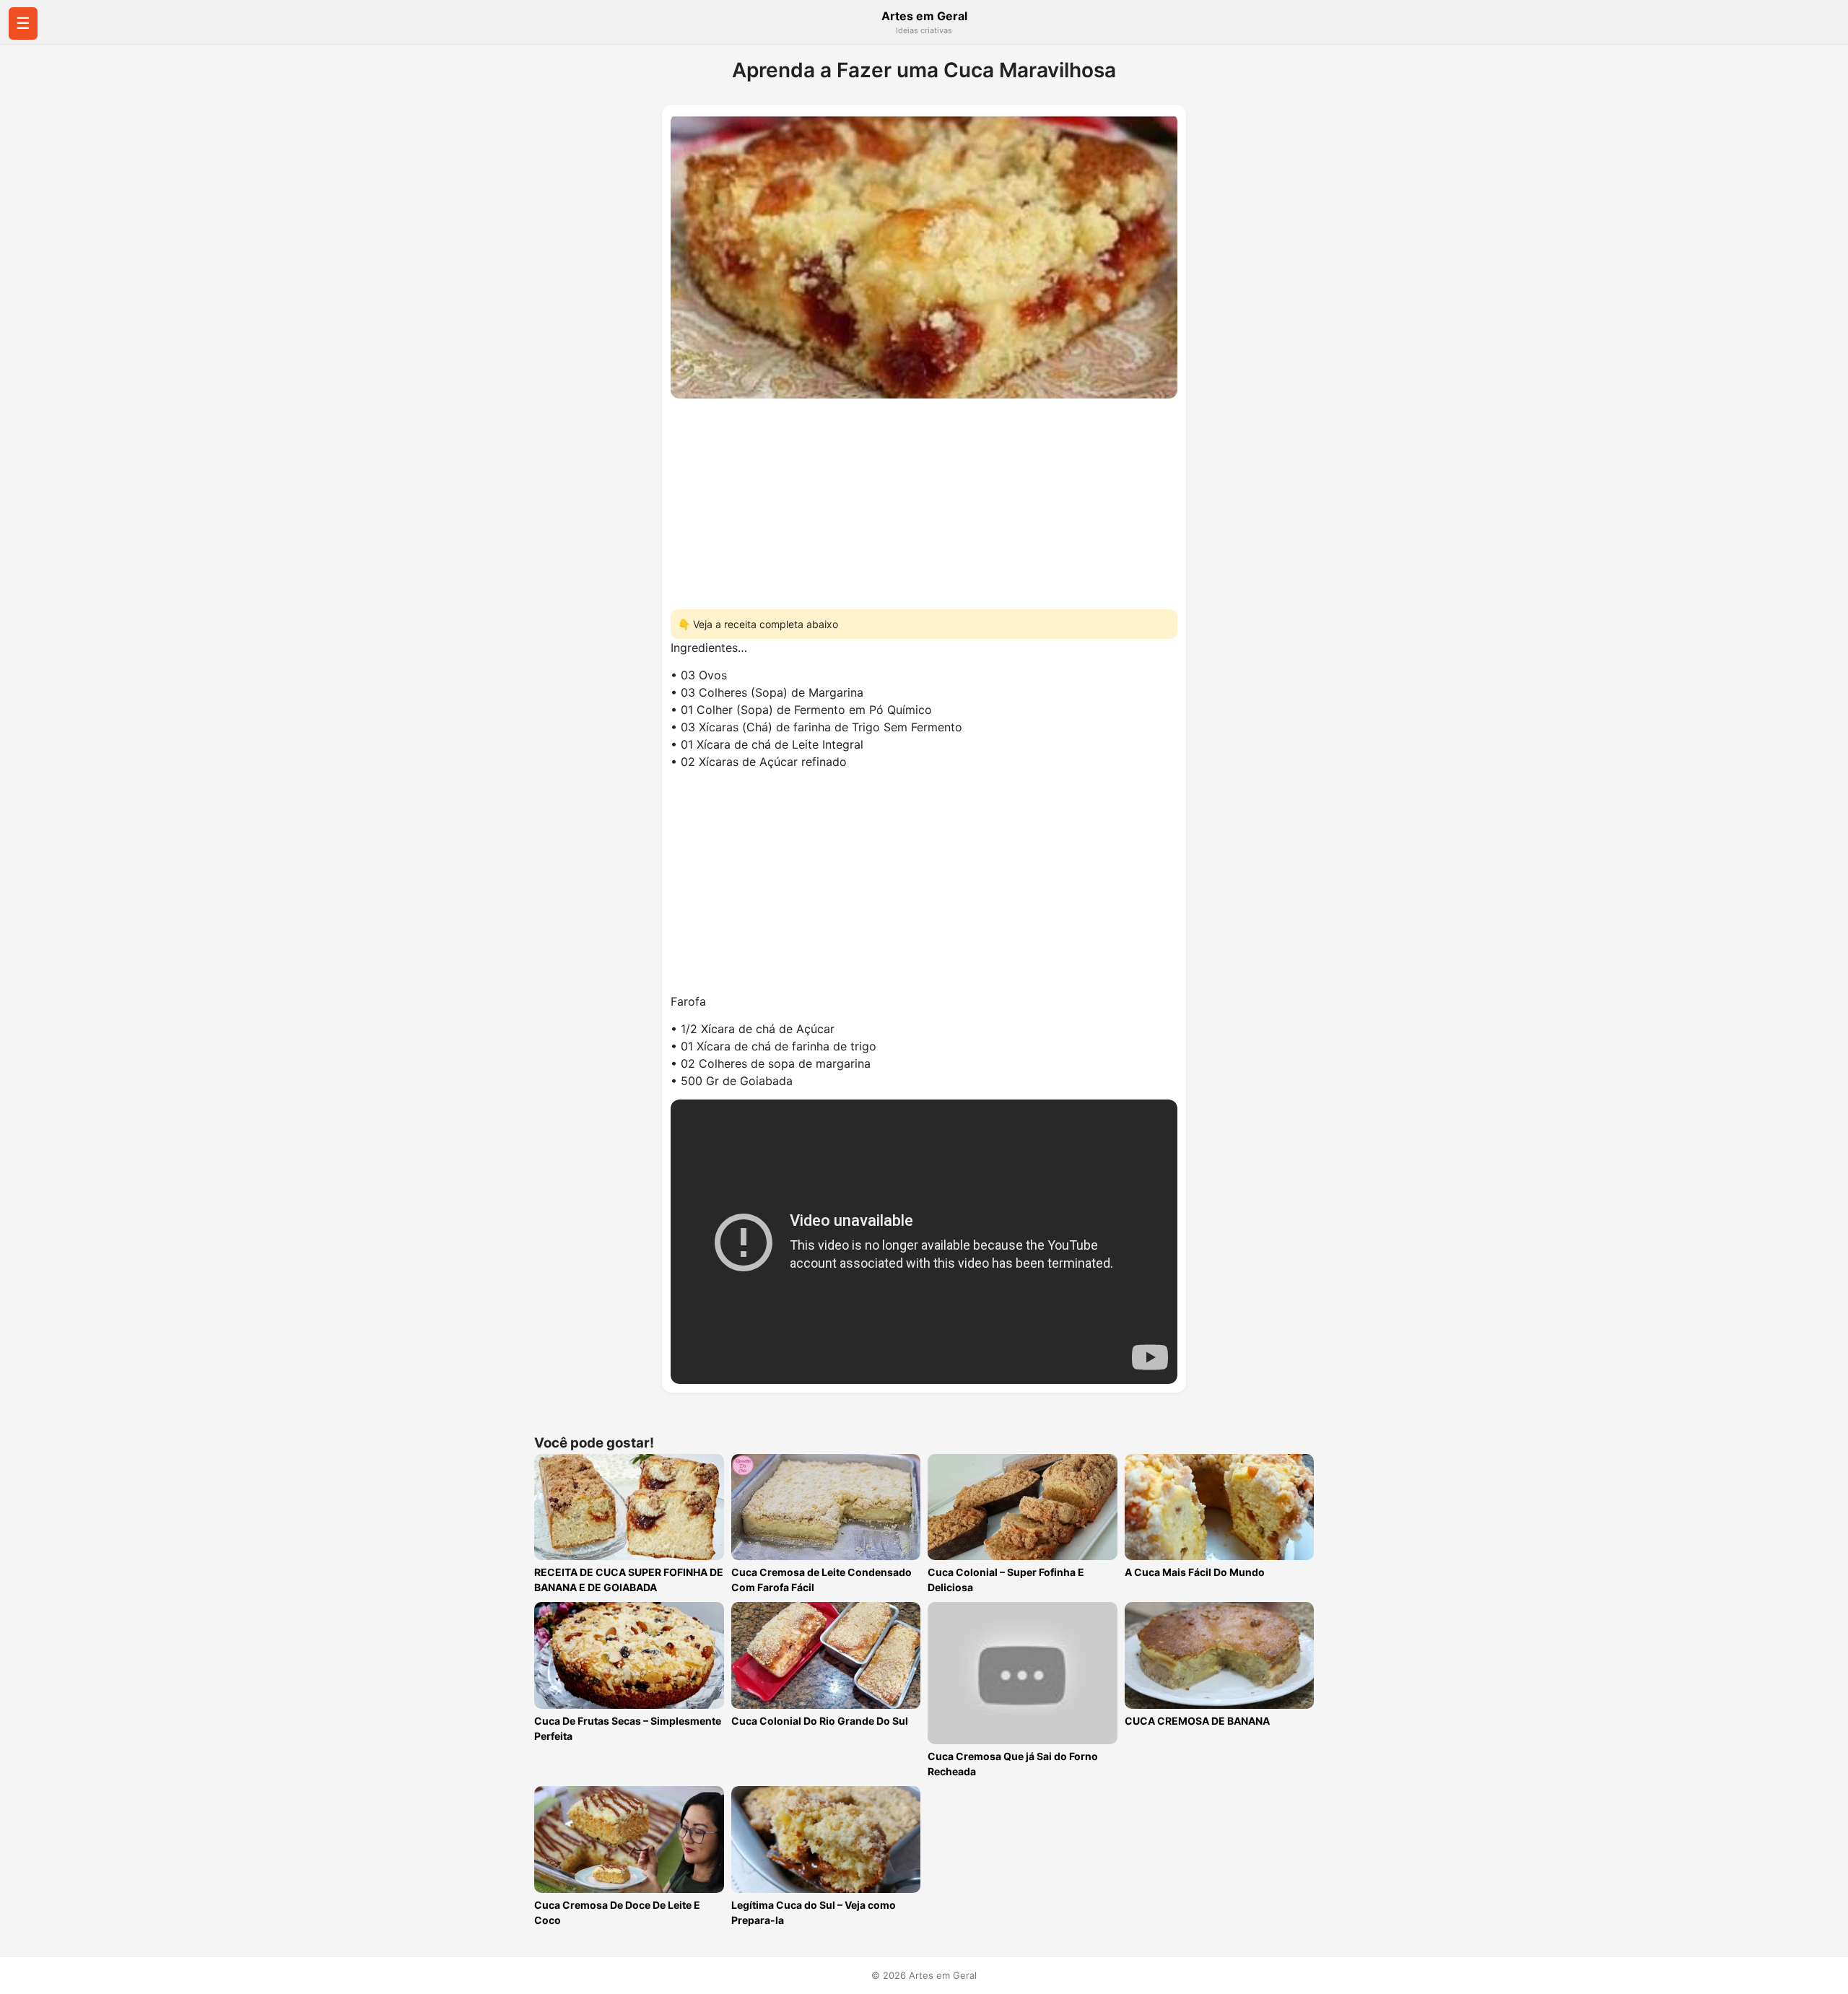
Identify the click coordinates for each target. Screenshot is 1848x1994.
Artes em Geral (924, 16)
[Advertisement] (924, 500)
